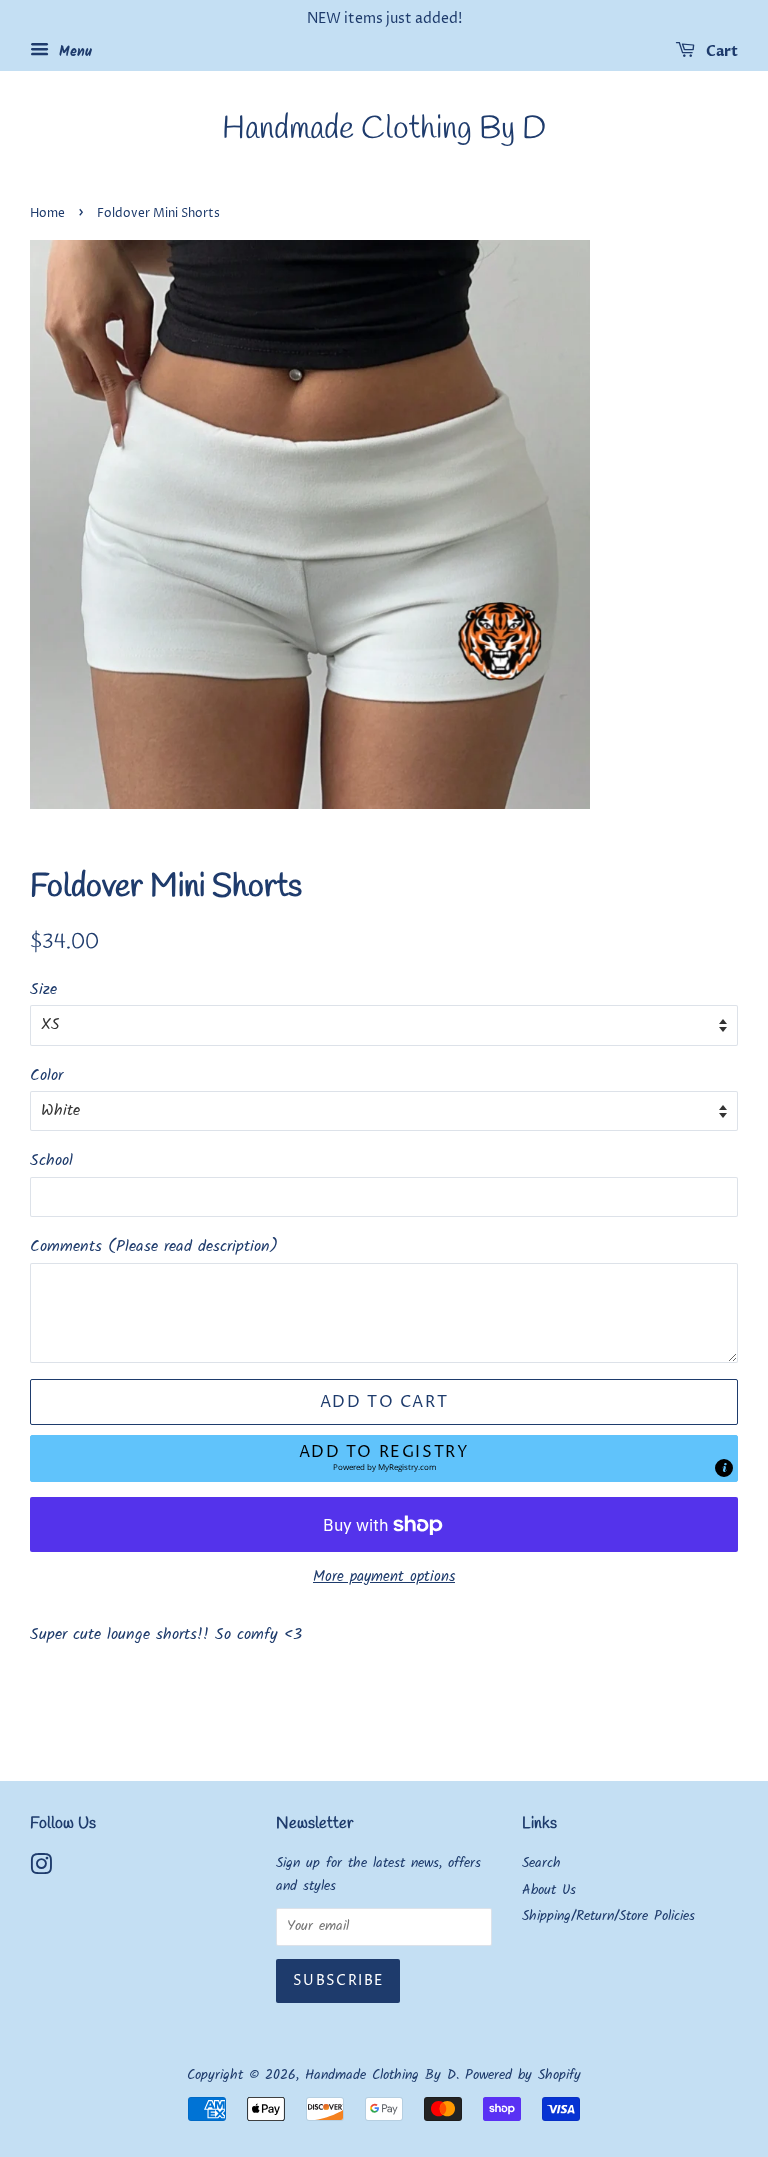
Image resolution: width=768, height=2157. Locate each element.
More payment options (384, 1577)
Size (43, 989)
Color (46, 1075)
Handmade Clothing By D (384, 130)
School (51, 1160)
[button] (384, 1458)
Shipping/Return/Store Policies (608, 1916)
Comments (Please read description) (154, 1246)
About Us (549, 1890)
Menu (73, 52)
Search (541, 1863)
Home (47, 213)
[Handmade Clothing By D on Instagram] (41, 1869)
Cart (720, 51)
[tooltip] (724, 1468)
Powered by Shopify (523, 2075)
